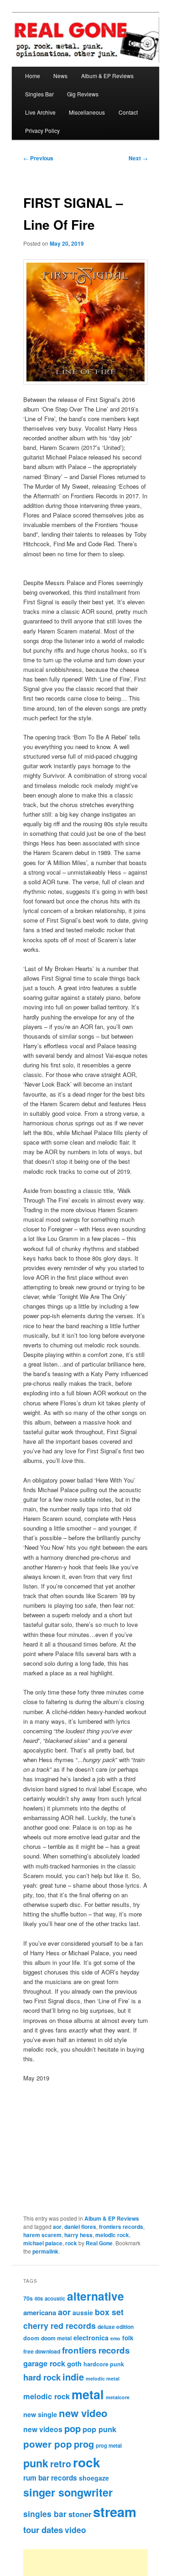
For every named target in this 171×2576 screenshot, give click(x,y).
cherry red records (60, 2325)
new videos (43, 2429)
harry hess (78, 2235)
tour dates (43, 2530)
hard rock (42, 2377)
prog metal (109, 2445)
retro (61, 2464)
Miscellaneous (87, 112)
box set (109, 2312)
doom (31, 2338)
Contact (128, 112)
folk (128, 2338)
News (60, 76)
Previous (38, 158)
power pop (48, 2444)
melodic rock (112, 2235)
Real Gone (99, 2243)
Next (138, 158)
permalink (45, 2251)
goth (74, 2364)
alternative (96, 2296)
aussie (83, 2312)
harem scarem (42, 2235)
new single (40, 2414)
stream (115, 2512)
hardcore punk (104, 2364)
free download (42, 2351)
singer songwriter (68, 2492)
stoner (80, 2514)
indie (73, 2377)
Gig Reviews (83, 94)
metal (88, 2394)
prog (84, 2444)
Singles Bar (39, 94)
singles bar (45, 2514)
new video (83, 2413)
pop (73, 2428)
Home (33, 76)
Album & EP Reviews (107, 76)
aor (57, 2227)
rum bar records (50, 2478)
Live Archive (40, 112)
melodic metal (103, 2378)
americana (40, 2312)
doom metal (56, 2338)
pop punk (99, 2429)
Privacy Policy (42, 130)
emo (115, 2338)
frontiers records (121, 2227)
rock (71, 2243)
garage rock (44, 2363)
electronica (91, 2338)
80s (39, 2298)
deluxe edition (116, 2327)
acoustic (55, 2298)
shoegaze (94, 2478)
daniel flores (80, 2227)
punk (36, 2463)
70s (28, 2298)
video (75, 2530)
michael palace (43, 2243)
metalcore (118, 2397)
